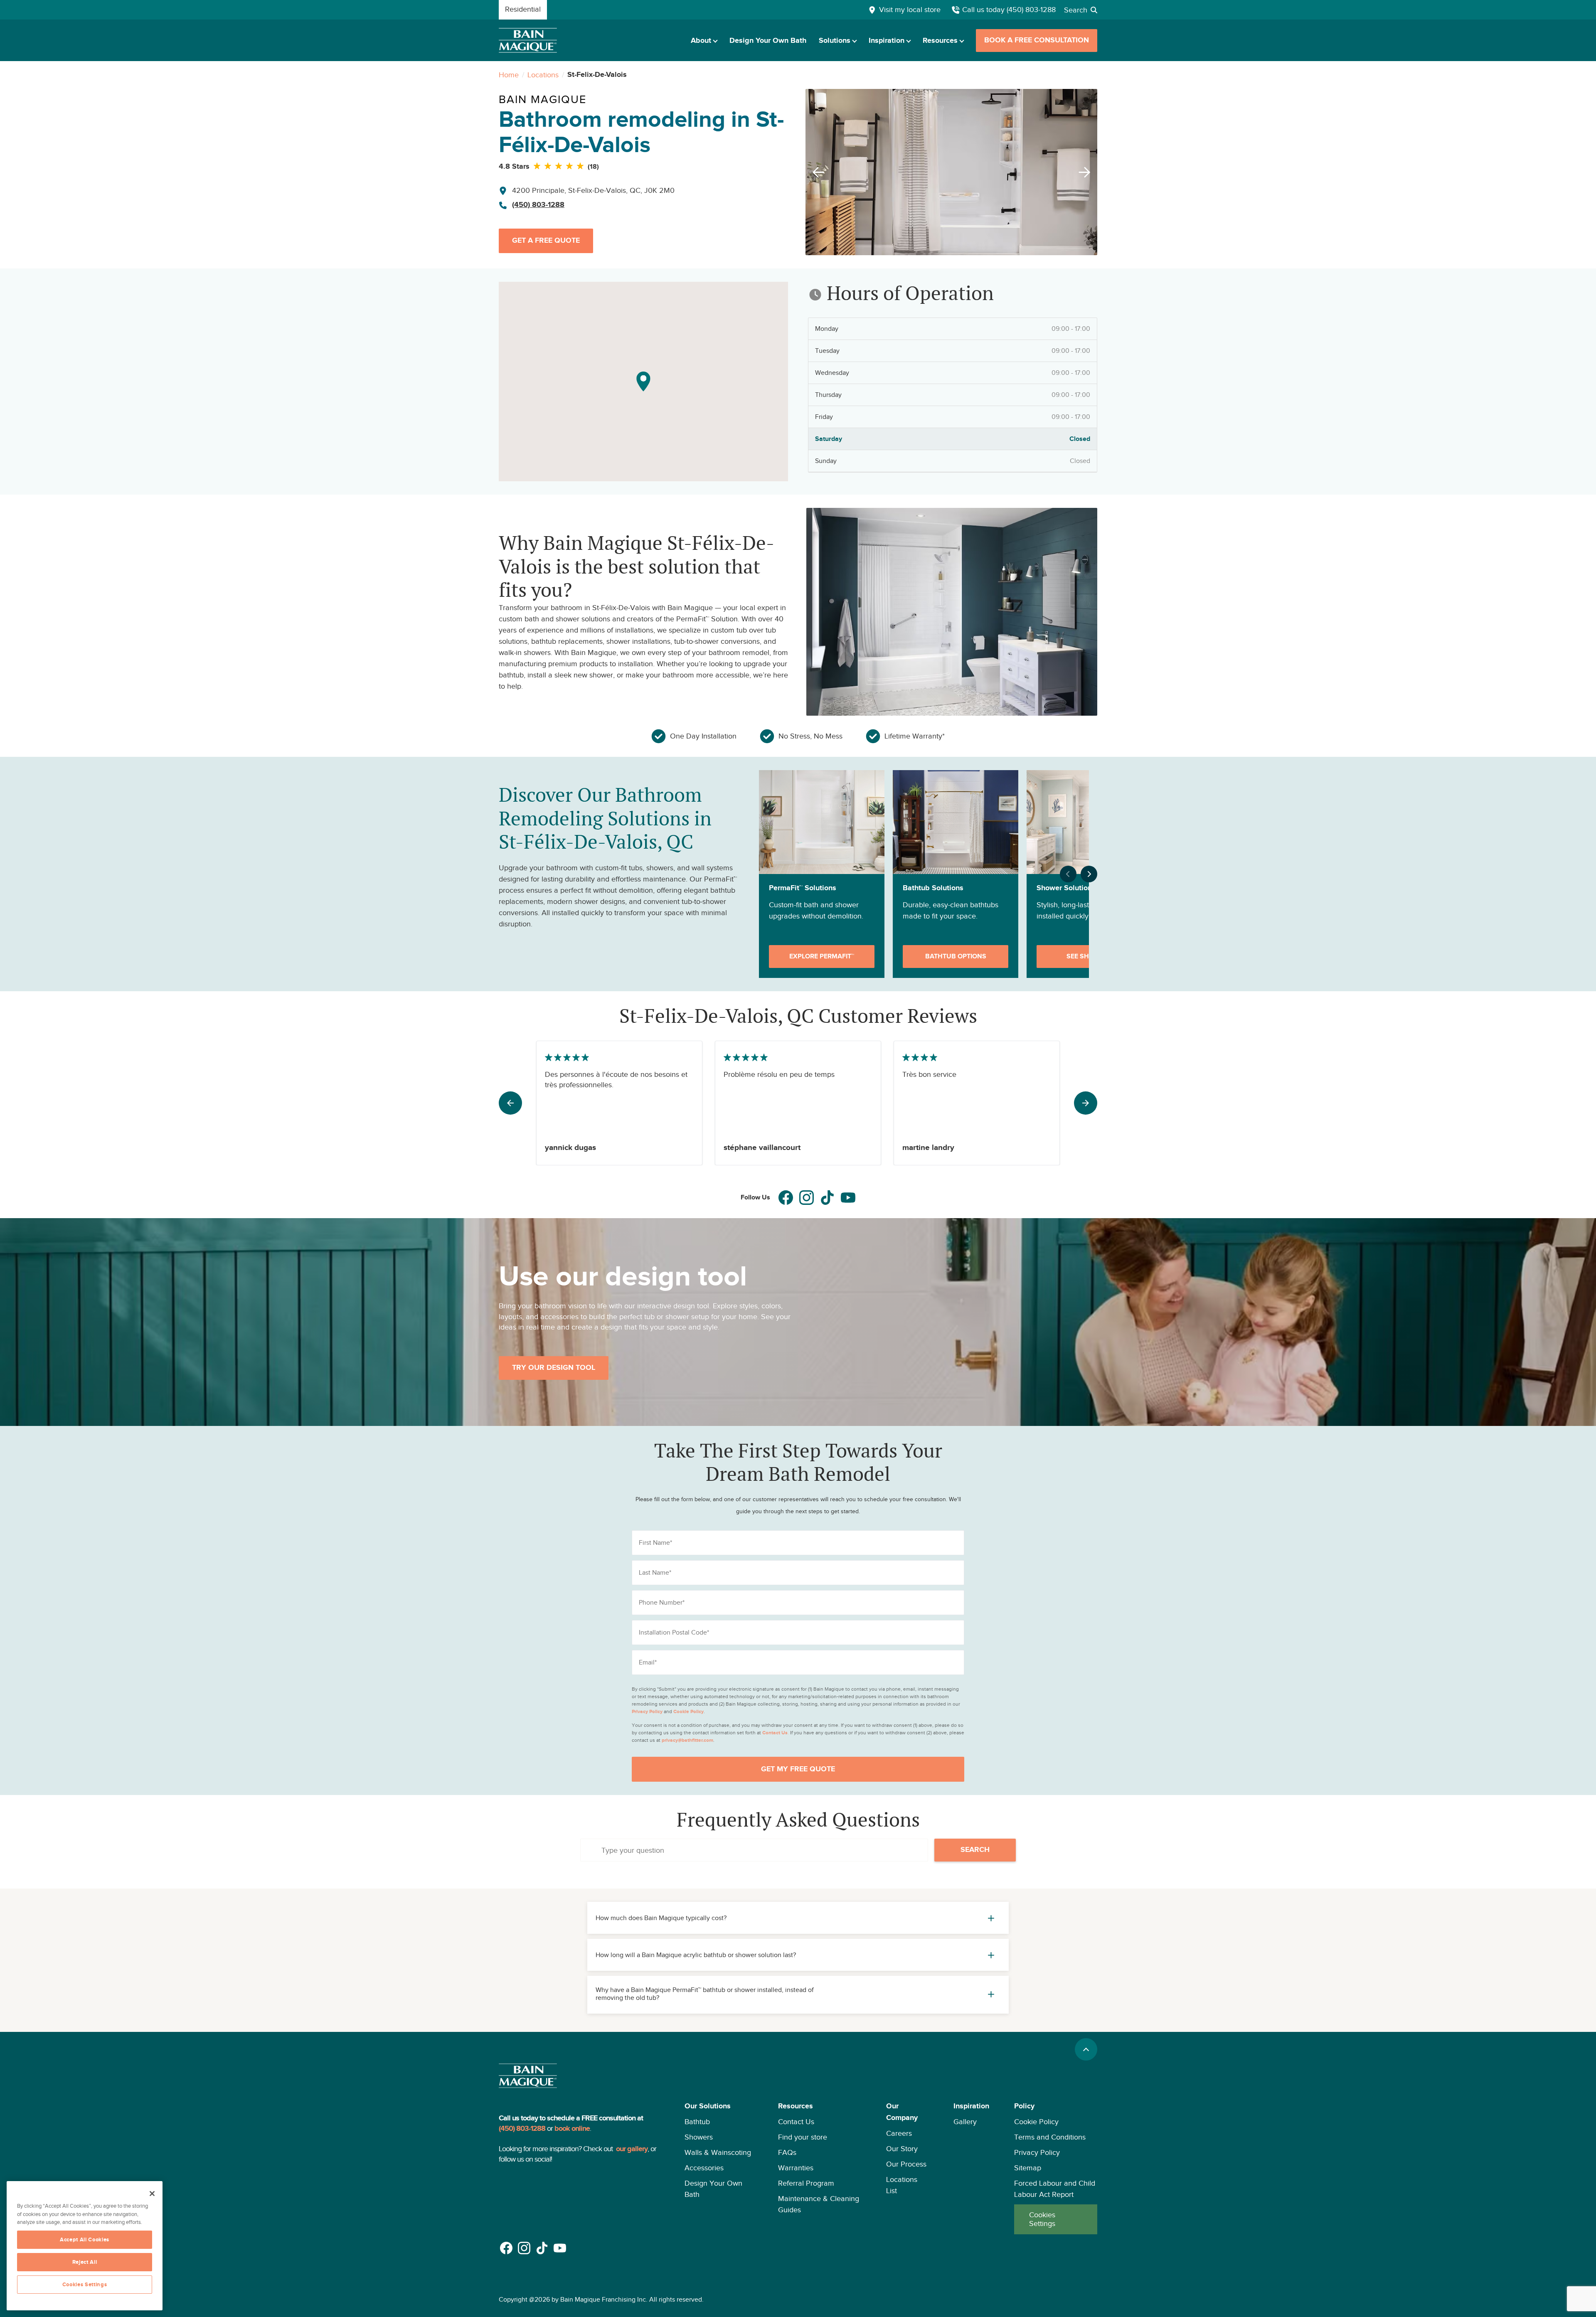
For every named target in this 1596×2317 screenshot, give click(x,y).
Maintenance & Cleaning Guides (819, 2204)
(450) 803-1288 (538, 205)
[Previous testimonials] (510, 1103)
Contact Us (796, 2122)
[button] (719, 2167)
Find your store (803, 2137)
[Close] (152, 2194)
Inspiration (887, 41)
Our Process (906, 2164)
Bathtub (697, 2122)
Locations (543, 75)
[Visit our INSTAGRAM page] (807, 1198)
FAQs (787, 2152)
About (701, 41)
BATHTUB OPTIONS (956, 956)
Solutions (835, 41)
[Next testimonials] (1086, 1103)
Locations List (902, 2185)
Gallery (965, 2122)
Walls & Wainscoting (718, 2152)
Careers (899, 2133)
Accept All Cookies (85, 2240)
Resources (940, 41)
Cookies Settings (1042, 2219)
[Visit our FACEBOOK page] (786, 1198)
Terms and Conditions (1050, 2137)
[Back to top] (1086, 2049)
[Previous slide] (816, 172)
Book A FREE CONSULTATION (1037, 40)
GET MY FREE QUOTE (798, 1769)
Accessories (704, 2168)
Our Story (902, 2149)
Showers (699, 2137)
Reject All (85, 2262)
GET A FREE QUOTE (546, 241)
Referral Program (806, 2183)
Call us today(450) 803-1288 (1009, 10)
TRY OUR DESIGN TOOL (554, 1368)
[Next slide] (1087, 172)
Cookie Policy (1036, 2122)
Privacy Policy (1037, 2152)
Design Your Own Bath (768, 41)
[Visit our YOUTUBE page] (848, 1198)
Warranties (796, 2168)
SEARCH (975, 1850)
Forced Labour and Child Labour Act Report (1055, 2189)
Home (509, 75)
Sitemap (1028, 2168)
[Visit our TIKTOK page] (827, 1198)
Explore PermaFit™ (822, 956)
